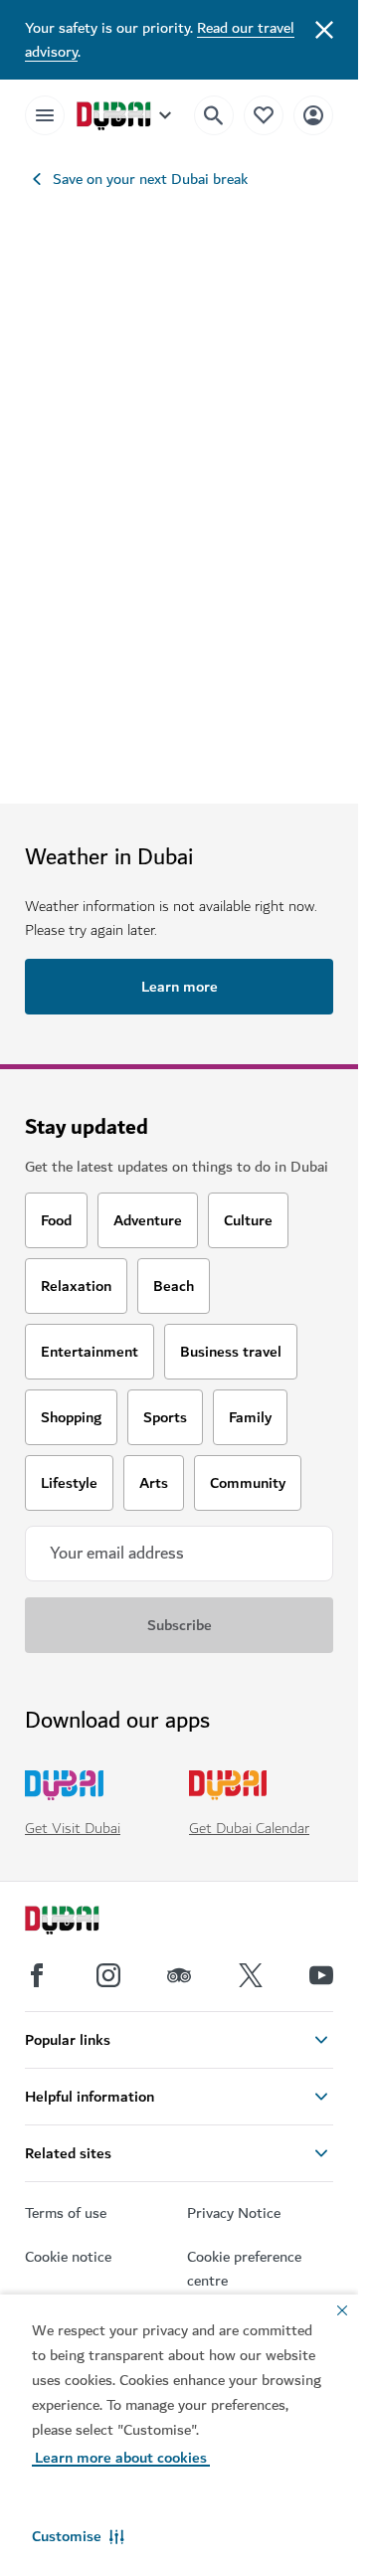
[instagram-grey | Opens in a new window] (108, 1975)
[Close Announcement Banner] (324, 28)
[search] (214, 115)
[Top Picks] (264, 115)
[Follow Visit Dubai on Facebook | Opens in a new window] (37, 1975)
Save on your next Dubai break (150, 179)
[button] (78, 2536)
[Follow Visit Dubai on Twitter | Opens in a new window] (251, 1975)
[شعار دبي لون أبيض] (85, 1923)
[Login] (313, 115)
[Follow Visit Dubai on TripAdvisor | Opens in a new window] (179, 1975)
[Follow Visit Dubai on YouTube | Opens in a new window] (321, 1975)
